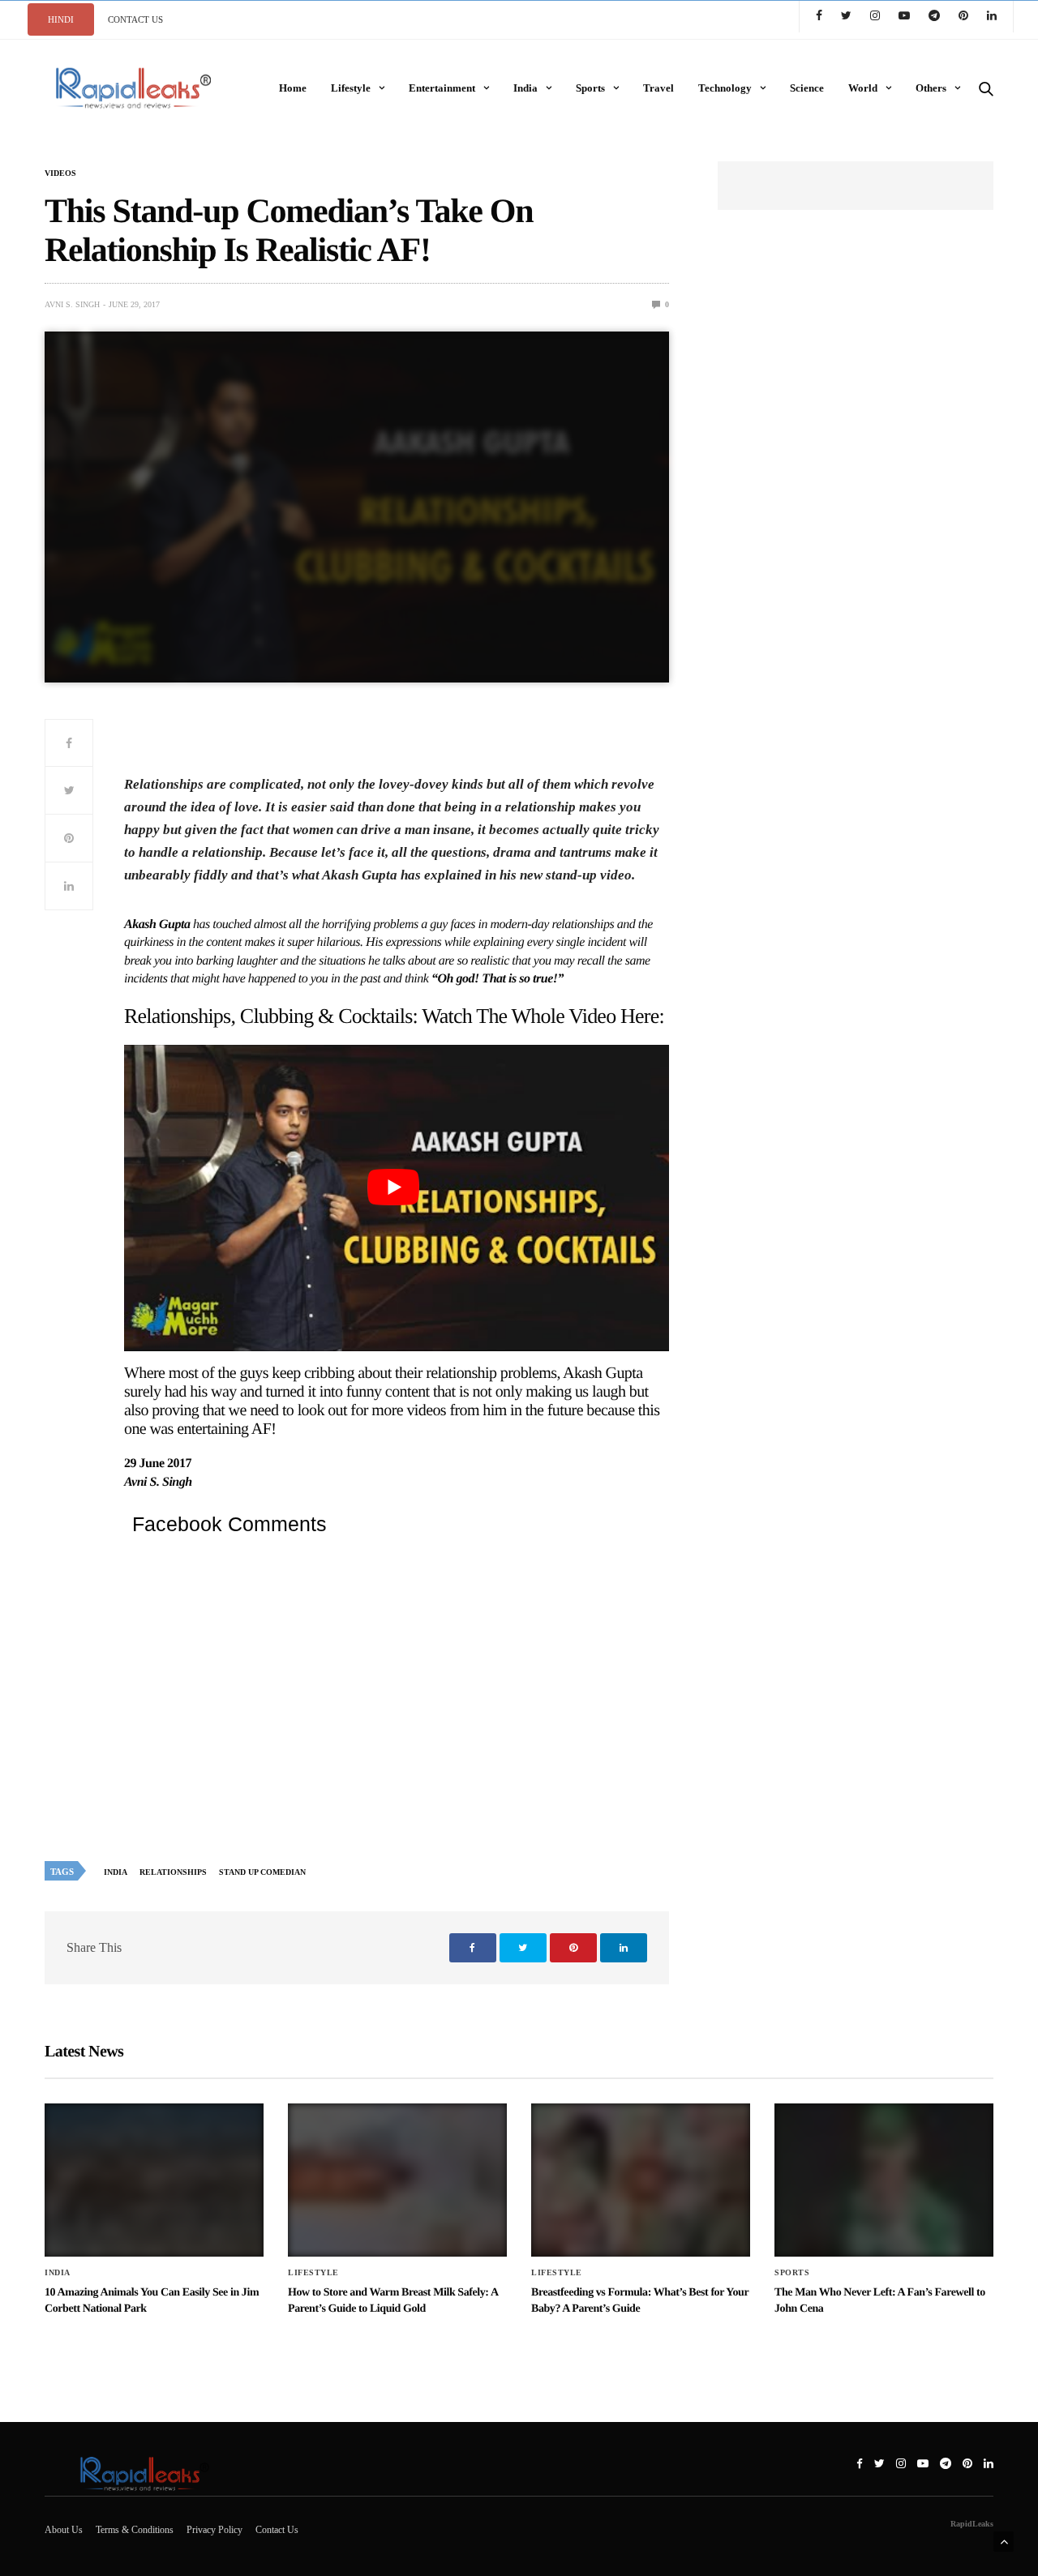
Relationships (173, 1872)
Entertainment (442, 88)
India (525, 88)
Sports (590, 88)
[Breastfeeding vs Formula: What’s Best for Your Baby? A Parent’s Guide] (641, 2180)
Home (293, 88)
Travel (658, 88)
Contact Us (277, 2530)
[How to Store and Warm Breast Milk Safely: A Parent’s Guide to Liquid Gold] (397, 2180)
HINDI (61, 19)
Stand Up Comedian (262, 1872)
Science (807, 88)
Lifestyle (351, 88)
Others (931, 88)
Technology (725, 88)
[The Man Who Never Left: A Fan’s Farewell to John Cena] (884, 2180)
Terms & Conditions (135, 2530)
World (863, 88)
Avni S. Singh (72, 304)
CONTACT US (135, 19)
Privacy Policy (214, 2530)
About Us (64, 2530)
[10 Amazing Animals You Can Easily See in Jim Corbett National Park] (154, 2180)
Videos (60, 173)
